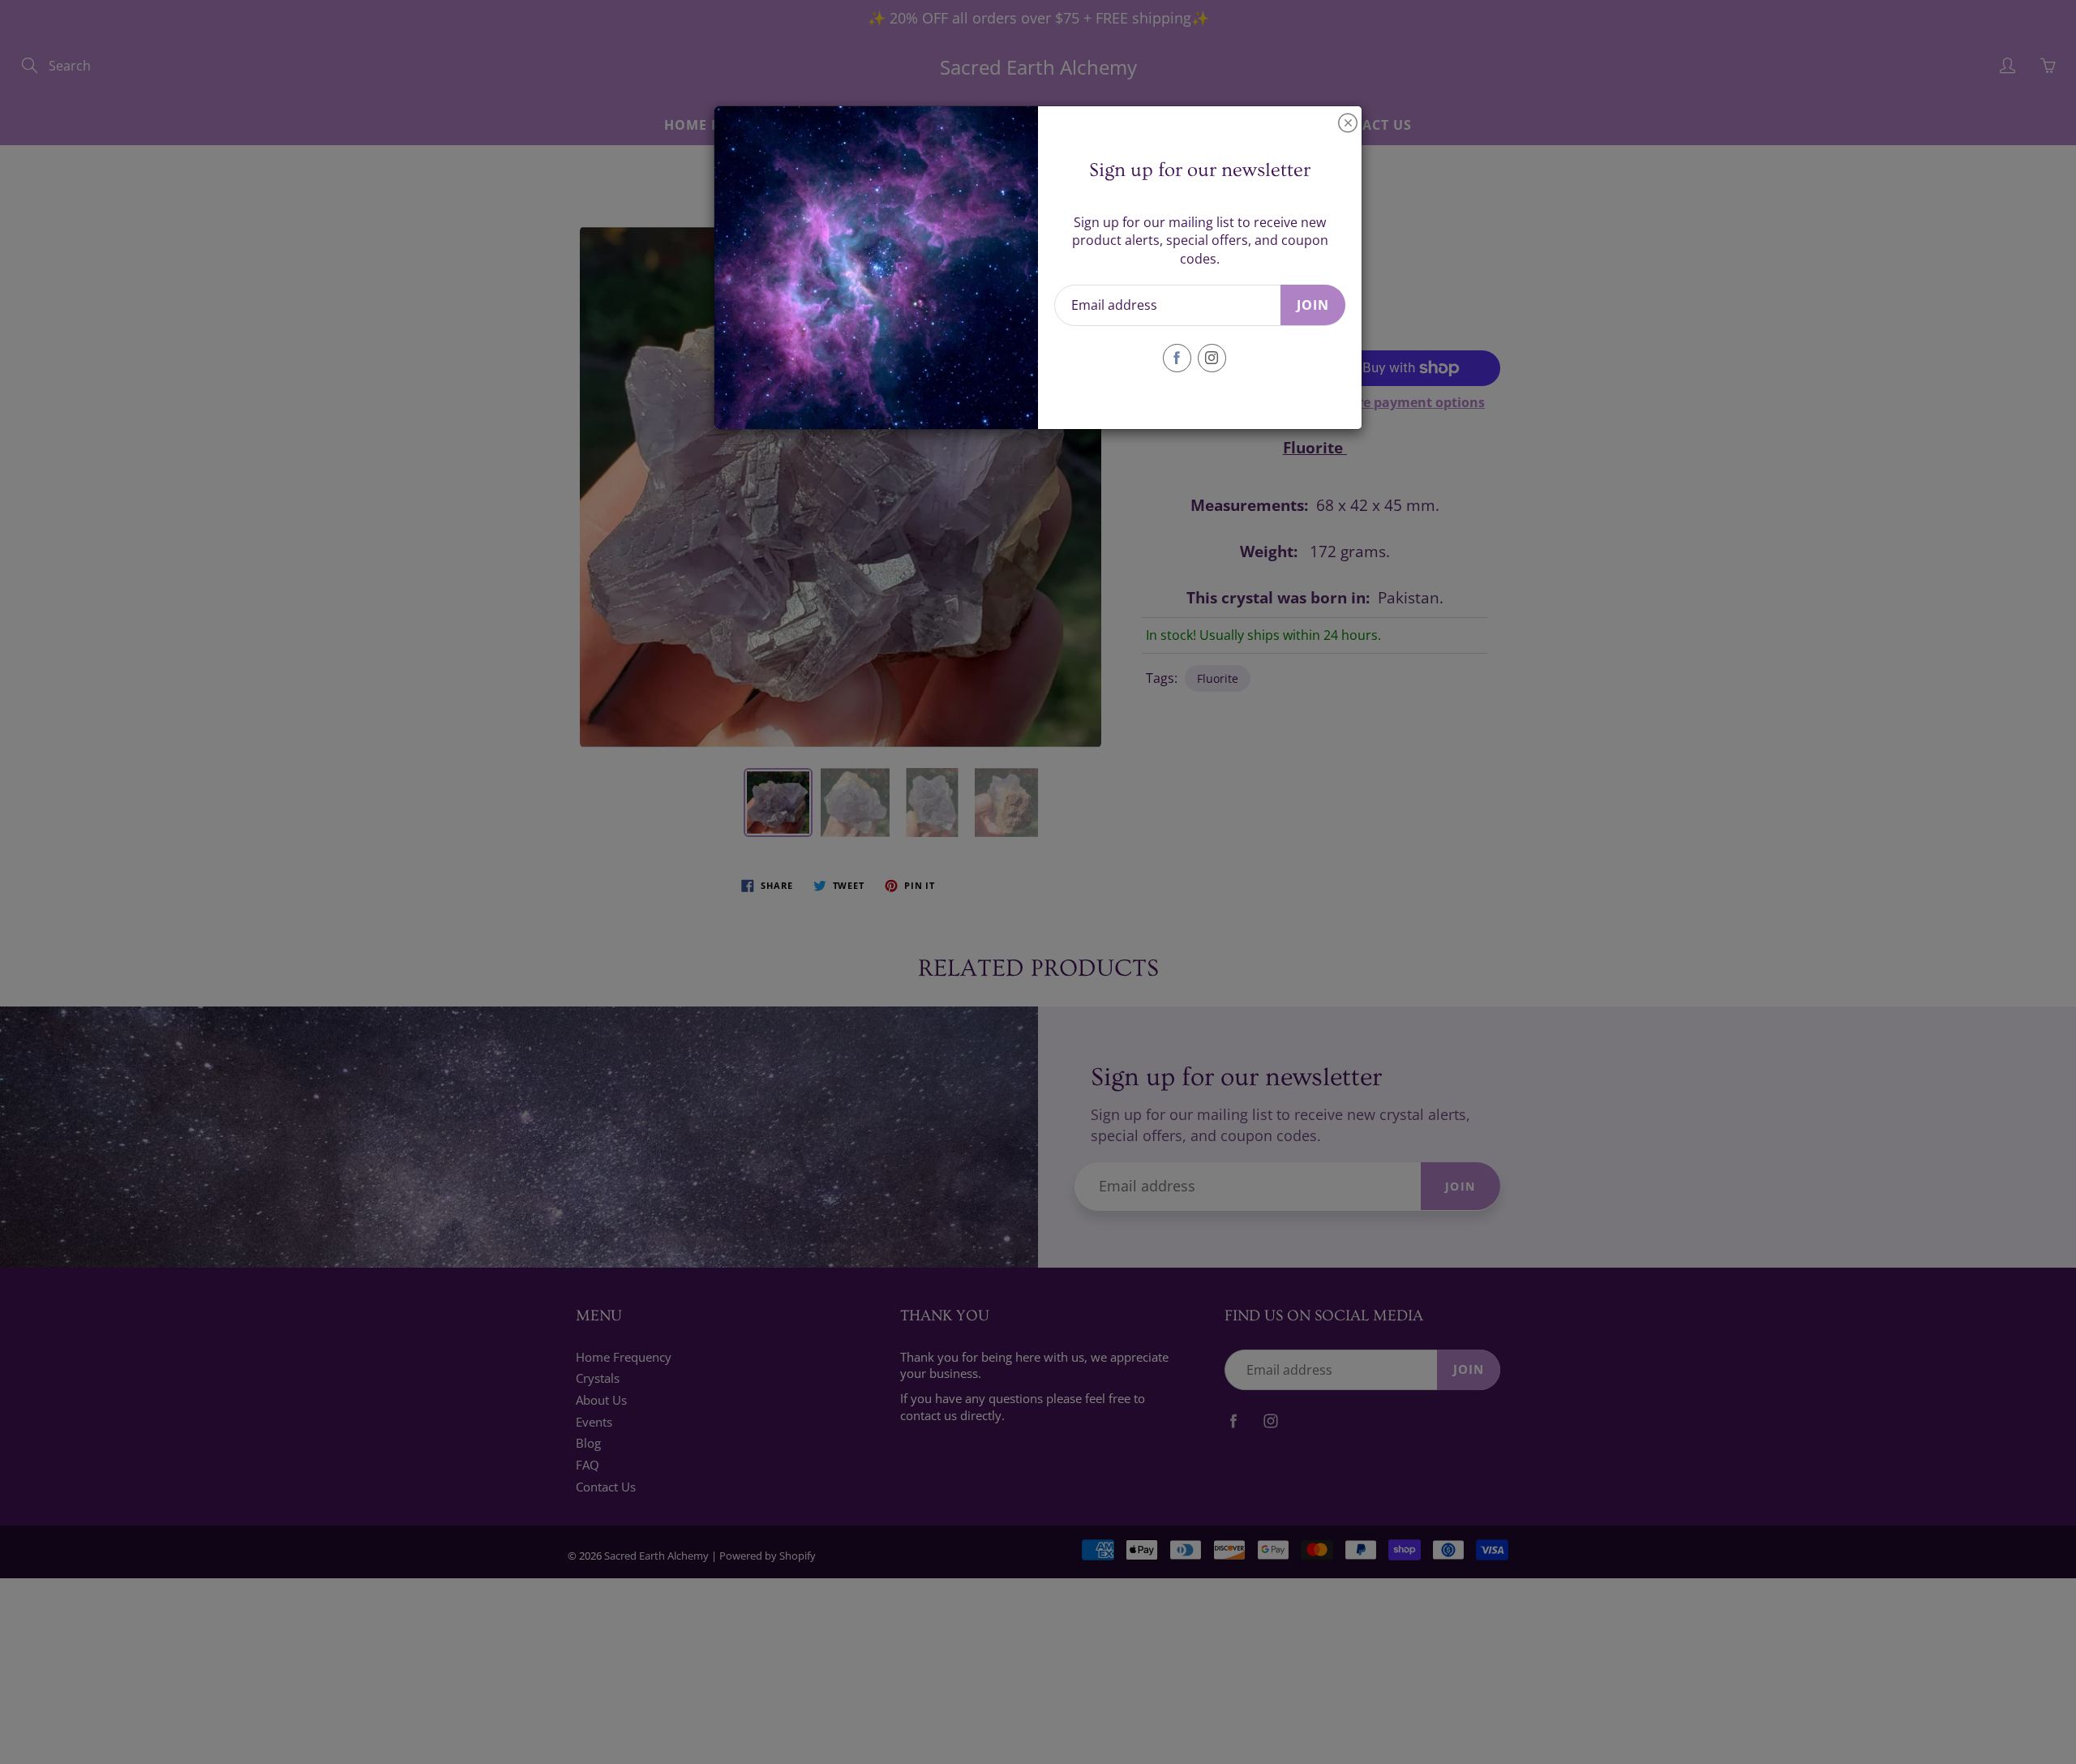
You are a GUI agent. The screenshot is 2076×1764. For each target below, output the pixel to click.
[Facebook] (1177, 358)
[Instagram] (1212, 358)
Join (1313, 305)
